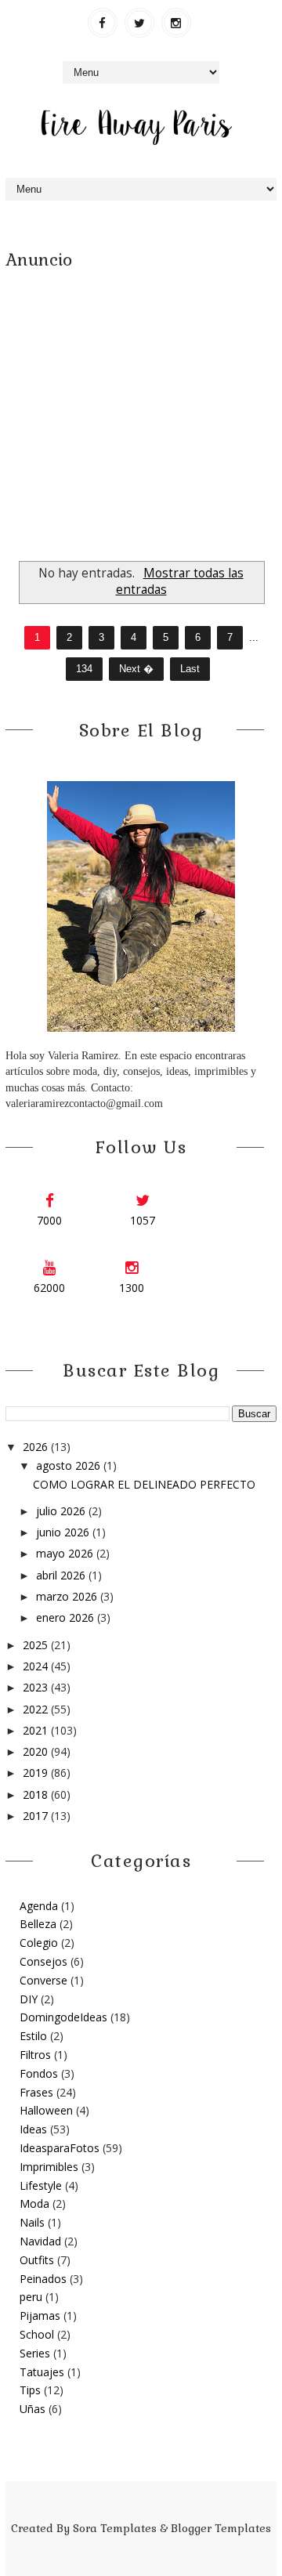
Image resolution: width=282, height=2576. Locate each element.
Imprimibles (49, 2167)
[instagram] (176, 23)
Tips (30, 2390)
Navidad (40, 2241)
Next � (136, 669)
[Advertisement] (141, 412)
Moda (34, 2203)
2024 (37, 1666)
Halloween (46, 2110)
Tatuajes (42, 2372)
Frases (36, 2092)
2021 (37, 1730)
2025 (37, 1645)
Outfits (37, 2260)
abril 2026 (62, 1575)
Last (190, 669)
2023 (37, 1687)
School (37, 2334)
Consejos (43, 1961)
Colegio (39, 1943)
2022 (37, 1709)
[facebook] (103, 23)
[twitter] (139, 23)
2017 (37, 1816)
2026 (37, 1447)
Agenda (39, 1906)
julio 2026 (62, 1511)
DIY (29, 1999)
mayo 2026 (66, 1553)
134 (84, 669)
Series (35, 2353)
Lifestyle (41, 2185)
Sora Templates (115, 2528)
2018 (37, 1795)
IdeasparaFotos (60, 2148)
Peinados (43, 2279)
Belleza (38, 1924)
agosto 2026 (70, 1465)
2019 (37, 1773)
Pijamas (40, 2316)
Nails (32, 2222)
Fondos (39, 2073)
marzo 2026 (68, 1596)
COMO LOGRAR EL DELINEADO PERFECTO (144, 1484)
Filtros (35, 2055)
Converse (43, 1980)
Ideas (33, 2129)
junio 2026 (64, 1532)
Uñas (33, 2409)
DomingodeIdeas (63, 2017)
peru (31, 2297)
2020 (37, 1751)
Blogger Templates (221, 2528)
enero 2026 (67, 1617)
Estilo (33, 2036)
